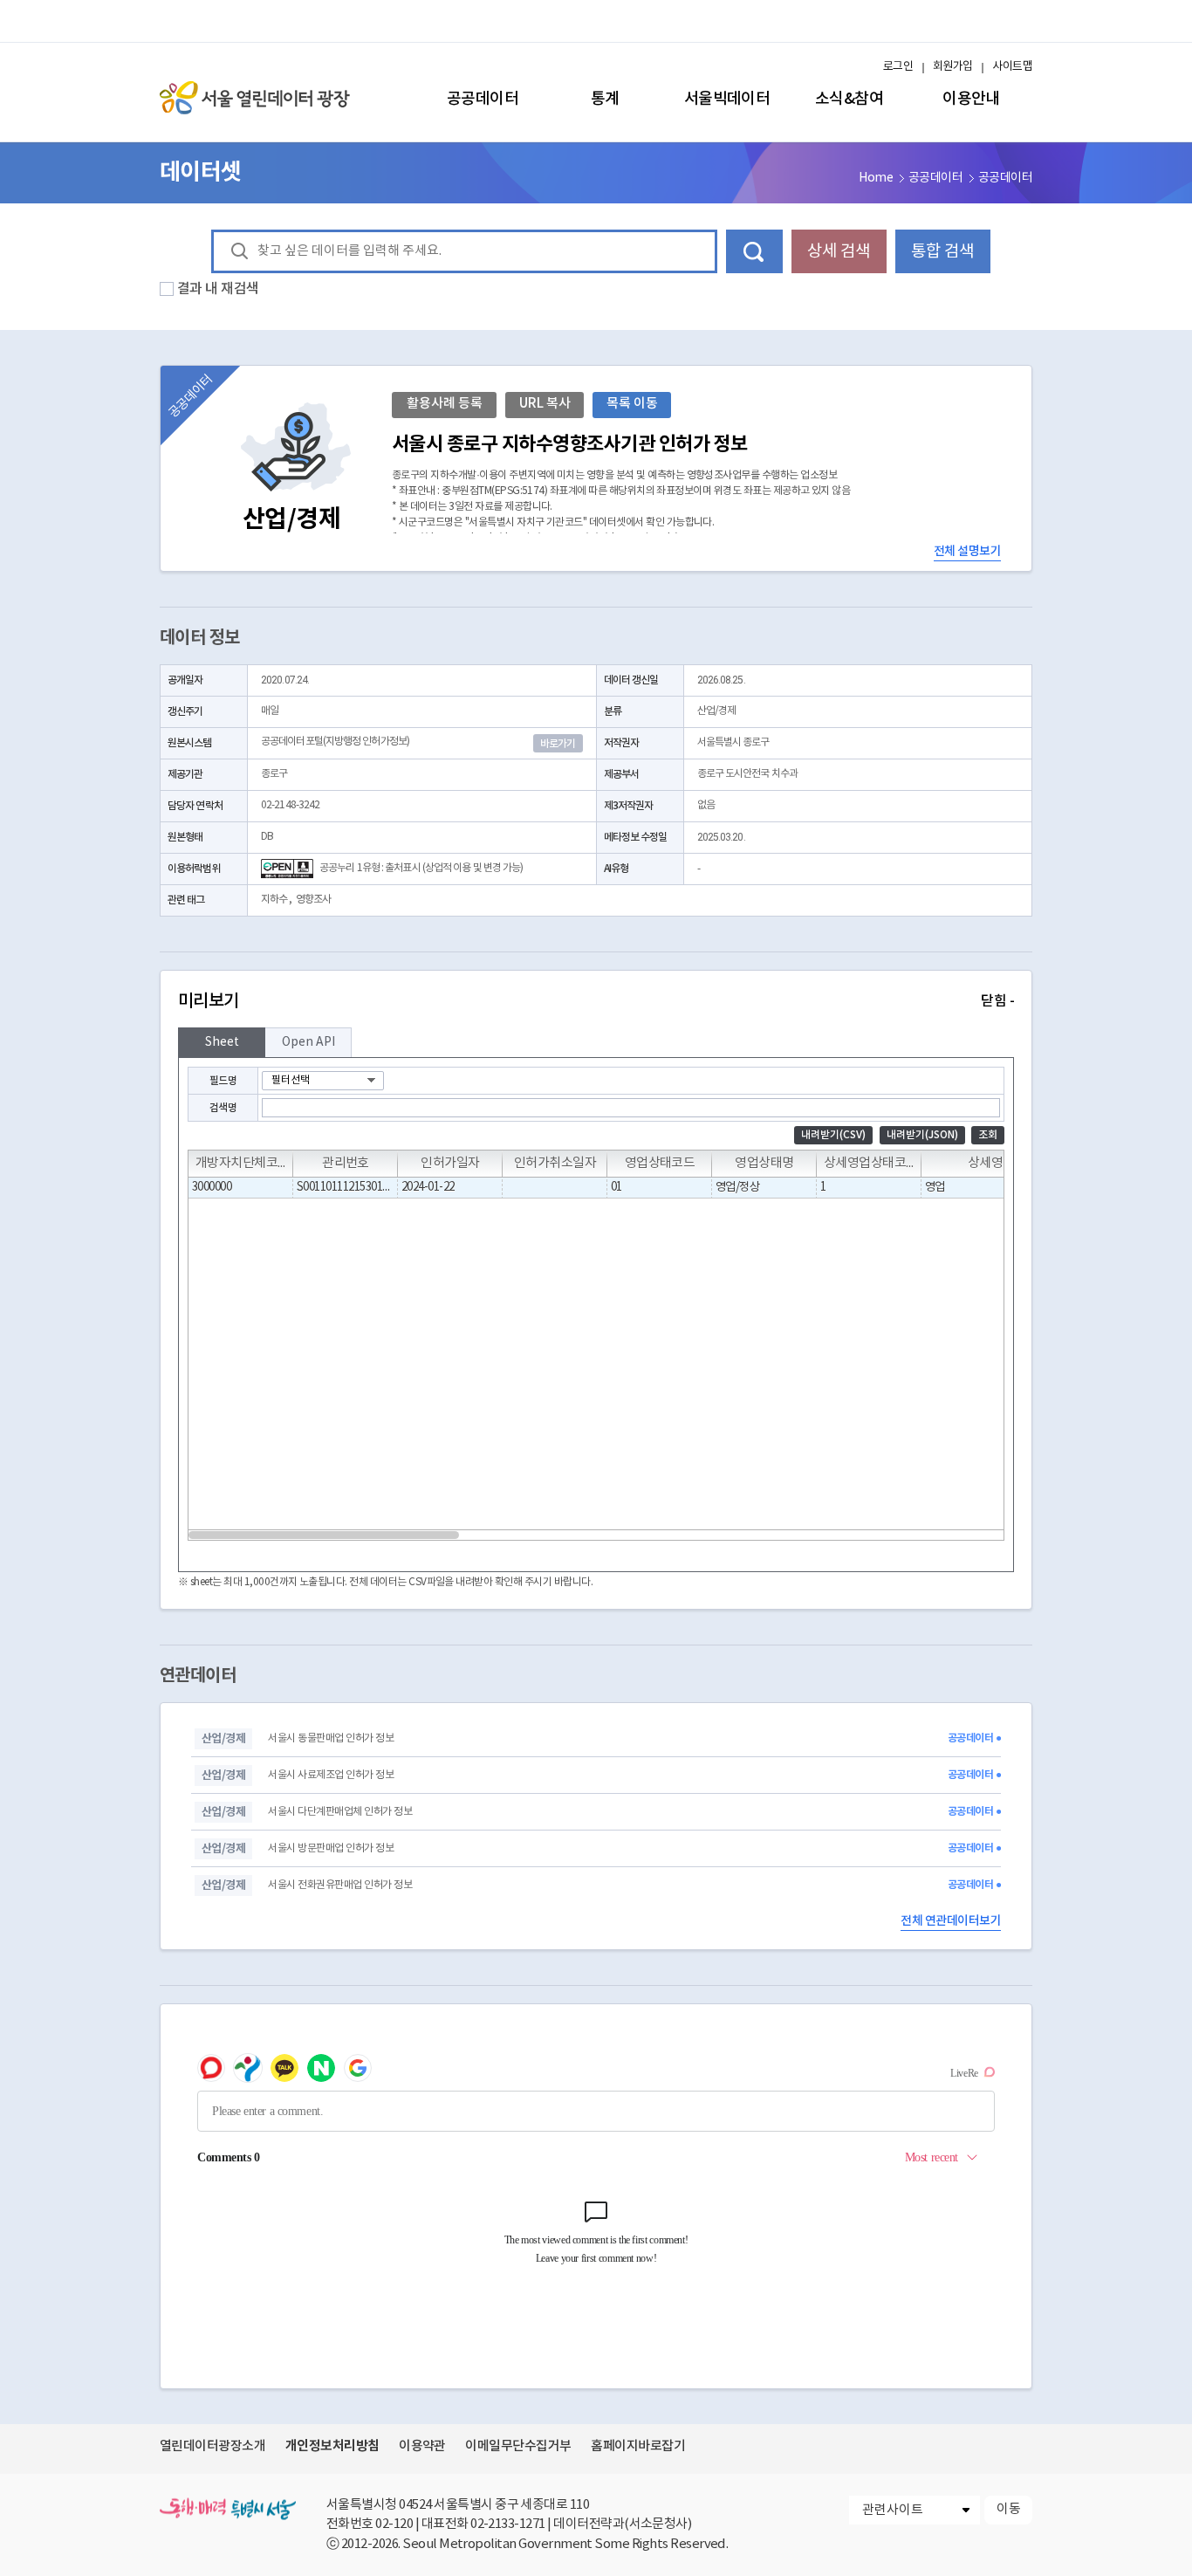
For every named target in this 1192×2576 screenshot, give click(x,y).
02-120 (394, 2524)
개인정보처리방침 (332, 2446)
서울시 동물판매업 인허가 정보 (331, 1738)
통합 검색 (942, 251)
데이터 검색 (754, 251)
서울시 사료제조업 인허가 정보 (331, 1775)
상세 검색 (839, 251)
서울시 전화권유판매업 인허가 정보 (340, 1885)
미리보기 (596, 1001)
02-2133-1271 (508, 2524)
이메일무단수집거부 (518, 2446)
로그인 (898, 67)
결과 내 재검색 (218, 289)
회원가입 (953, 67)
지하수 (274, 900)
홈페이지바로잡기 (638, 2446)
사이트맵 (1012, 67)
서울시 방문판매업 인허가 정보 (331, 1848)
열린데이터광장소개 (212, 2446)
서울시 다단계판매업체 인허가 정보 (340, 1812)
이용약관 (422, 2446)
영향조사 (313, 900)
